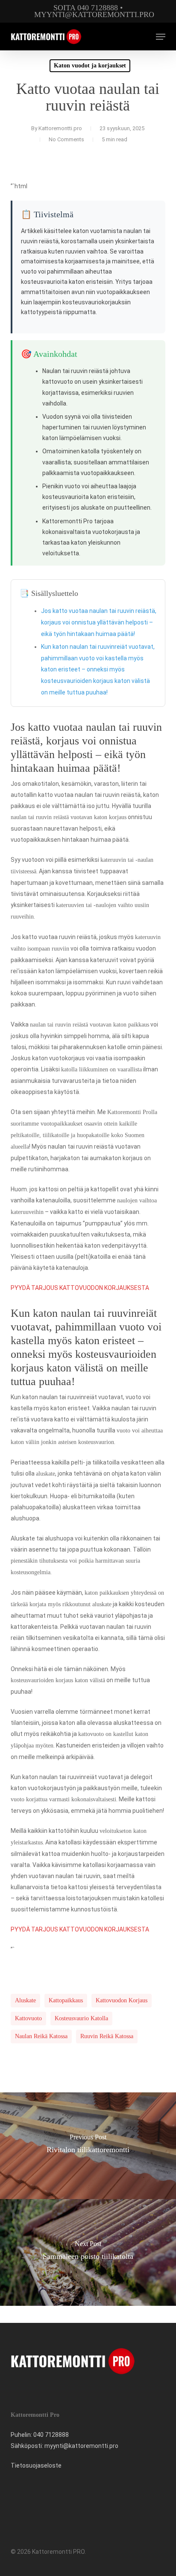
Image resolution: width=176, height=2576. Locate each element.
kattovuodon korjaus (122, 2000)
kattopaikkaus (66, 2000)
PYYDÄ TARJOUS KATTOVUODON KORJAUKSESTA (80, 1288)
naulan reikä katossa (41, 2036)
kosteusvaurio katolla (81, 2018)
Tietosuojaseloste (36, 2465)
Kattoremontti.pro (60, 128)
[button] (161, 37)
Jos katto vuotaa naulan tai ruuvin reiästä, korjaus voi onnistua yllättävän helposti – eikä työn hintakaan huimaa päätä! (99, 622)
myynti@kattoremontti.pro (94, 15)
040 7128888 (51, 2435)
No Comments (66, 139)
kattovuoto (28, 2018)
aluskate (25, 2000)
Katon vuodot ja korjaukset (90, 66)
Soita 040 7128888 (86, 8)
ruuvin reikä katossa (107, 2036)
